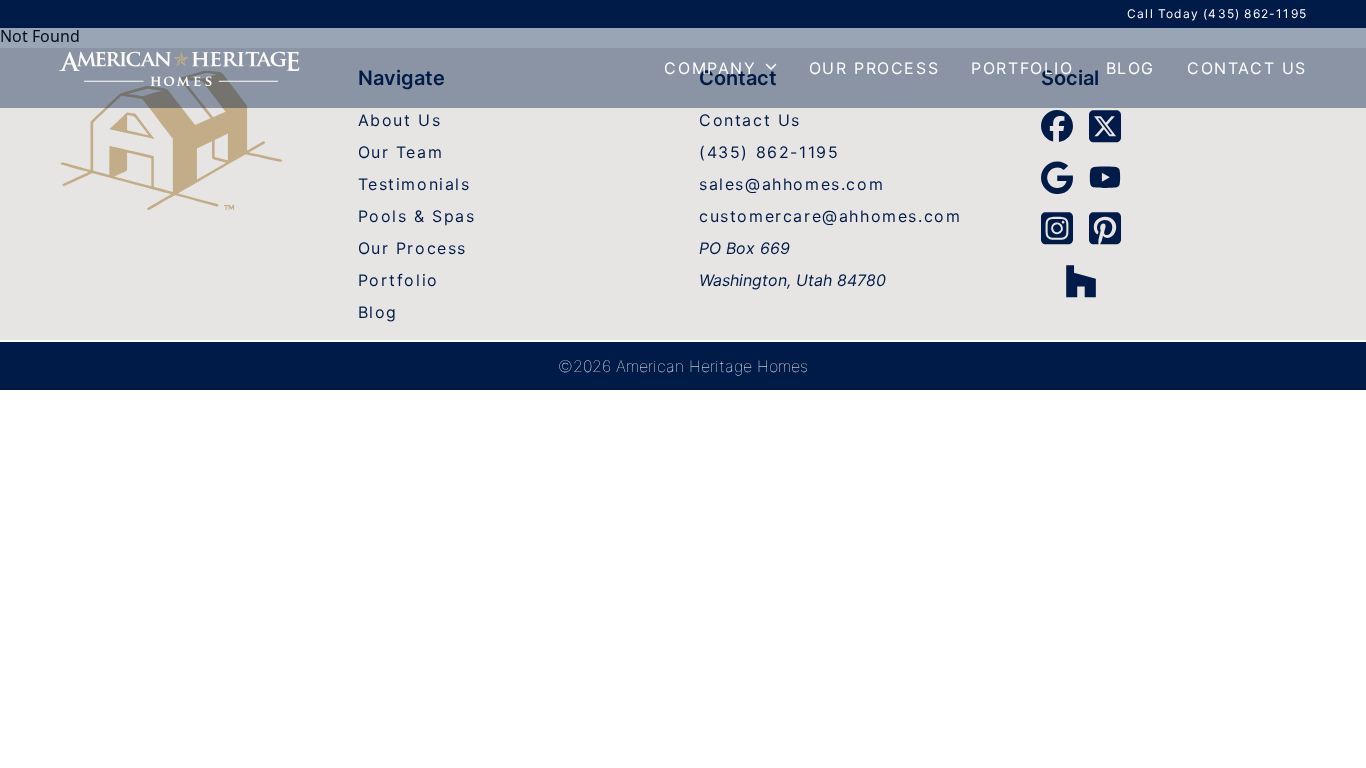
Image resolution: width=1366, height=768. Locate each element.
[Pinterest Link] (1105, 228)
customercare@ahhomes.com (830, 216)
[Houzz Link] (1081, 281)
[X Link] (1105, 126)
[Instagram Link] (1057, 228)
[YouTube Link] (1105, 177)
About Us (400, 120)
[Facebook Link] (1057, 126)
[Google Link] (1057, 178)
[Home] (179, 68)
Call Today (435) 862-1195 (1217, 13)
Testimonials (414, 184)
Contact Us (1247, 68)
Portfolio (1022, 68)
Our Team (401, 152)
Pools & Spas (417, 216)
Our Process (874, 68)
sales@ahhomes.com (791, 184)
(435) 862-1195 (769, 152)
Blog (1130, 68)
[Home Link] (171, 143)
